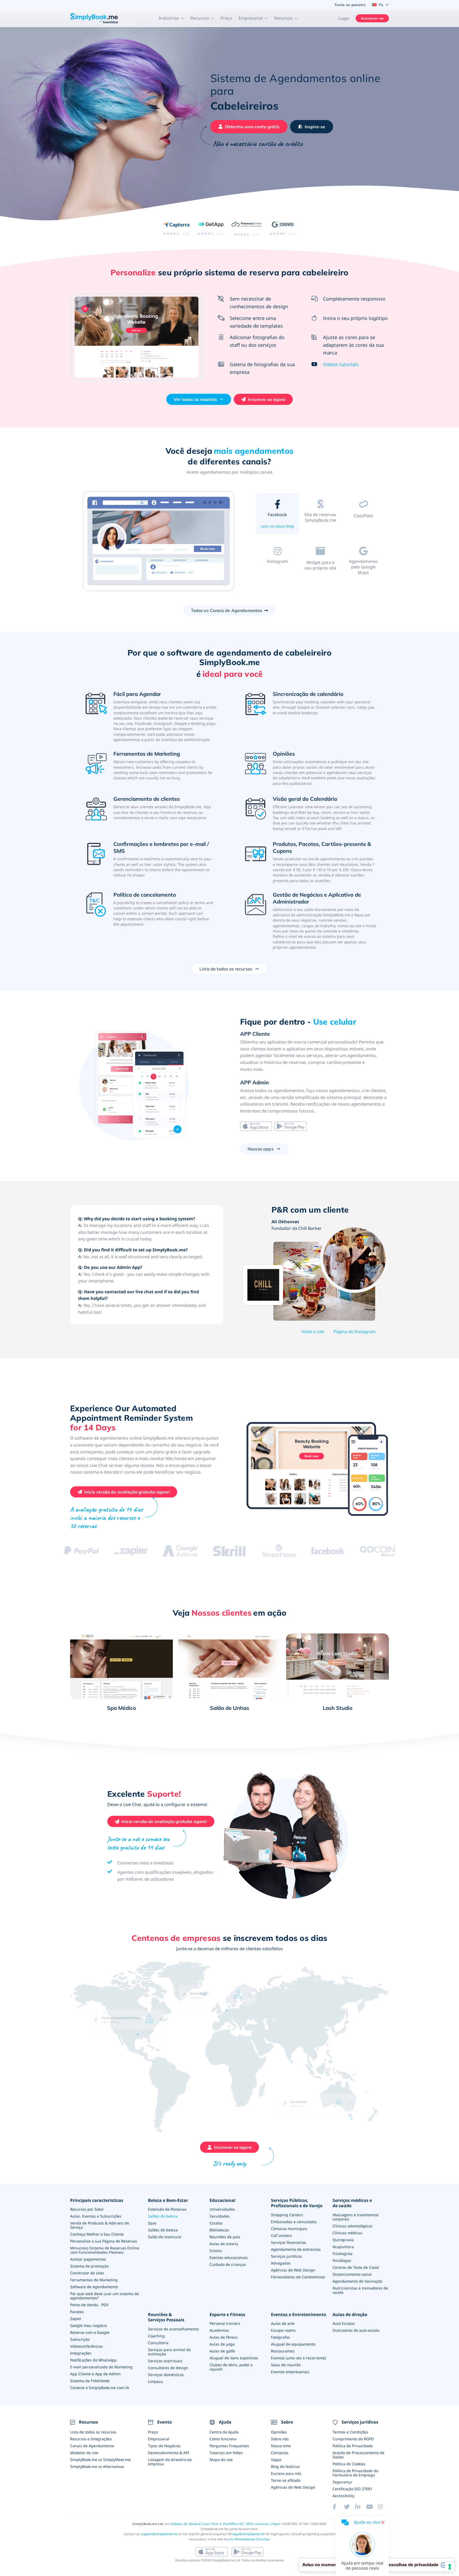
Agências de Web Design (293, 2270)
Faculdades (220, 2216)
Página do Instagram (354, 1332)
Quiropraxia (343, 2240)
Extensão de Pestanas (167, 2209)
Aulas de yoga (222, 2344)
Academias (219, 2330)
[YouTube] (372, 2507)
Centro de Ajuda (224, 2432)
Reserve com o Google (90, 2332)
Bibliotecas (219, 2230)
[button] (171, 18)
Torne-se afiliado (286, 2480)
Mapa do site (221, 2460)
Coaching (156, 2336)
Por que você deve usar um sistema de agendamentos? (105, 2296)
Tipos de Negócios (164, 2446)
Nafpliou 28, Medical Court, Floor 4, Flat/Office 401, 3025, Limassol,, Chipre (225, 2524)
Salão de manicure (165, 2237)
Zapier (76, 2319)
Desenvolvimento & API (169, 2453)
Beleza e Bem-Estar (168, 2200)
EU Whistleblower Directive (250, 2539)
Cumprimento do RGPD (353, 2439)
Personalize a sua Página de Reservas (104, 2241)
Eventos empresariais (290, 2372)
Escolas (216, 2223)
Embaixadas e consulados (294, 2222)
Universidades (222, 2209)
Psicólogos (342, 2260)
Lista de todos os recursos (93, 2432)
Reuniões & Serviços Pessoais (166, 2317)
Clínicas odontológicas (352, 2226)
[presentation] (373, 2094)
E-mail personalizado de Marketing (101, 2367)
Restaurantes (283, 2351)
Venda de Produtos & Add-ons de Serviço (100, 2225)
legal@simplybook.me (249, 2534)
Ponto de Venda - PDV (89, 2305)
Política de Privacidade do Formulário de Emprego (355, 2473)
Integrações (81, 2353)
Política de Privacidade (353, 2446)
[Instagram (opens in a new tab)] (383, 2507)
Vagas (276, 2460)
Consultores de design (168, 2368)
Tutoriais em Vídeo (226, 2453)
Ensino (216, 2251)
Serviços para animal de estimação (169, 2352)
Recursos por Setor (87, 2209)
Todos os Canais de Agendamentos (227, 610)
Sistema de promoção (89, 2266)
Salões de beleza (163, 2216)
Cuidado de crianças (228, 2264)
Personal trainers (225, 2323)
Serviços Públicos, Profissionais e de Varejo (297, 2203)
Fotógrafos (280, 2337)
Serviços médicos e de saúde (352, 2203)
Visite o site (313, 1332)
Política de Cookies (349, 2464)
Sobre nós (280, 2439)
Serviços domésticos (166, 2375)
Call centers (281, 2235)
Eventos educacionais (229, 2258)
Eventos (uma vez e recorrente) (298, 2358)
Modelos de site (84, 2453)
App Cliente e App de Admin (95, 2374)
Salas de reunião (286, 2365)
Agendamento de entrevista (296, 2249)
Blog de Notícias (285, 2466)
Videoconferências (86, 2346)
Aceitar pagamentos (88, 2259)
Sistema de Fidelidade (90, 2381)
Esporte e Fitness (227, 2315)
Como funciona (223, 2439)
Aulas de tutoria (224, 2244)
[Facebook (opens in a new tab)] (338, 2507)
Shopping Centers (287, 2215)
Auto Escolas (344, 2323)
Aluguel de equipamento (293, 2344)
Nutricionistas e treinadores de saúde (360, 2290)
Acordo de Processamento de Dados (358, 2455)
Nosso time (281, 2446)
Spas (152, 2223)
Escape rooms (283, 2330)
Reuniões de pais (225, 2237)
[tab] (277, 515)
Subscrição (80, 2339)
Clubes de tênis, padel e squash (231, 2367)
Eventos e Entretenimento (299, 2315)
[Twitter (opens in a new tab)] (350, 2507)
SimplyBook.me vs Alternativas (97, 2466)
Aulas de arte (283, 2323)
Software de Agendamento (94, 2287)
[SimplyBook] (94, 18)
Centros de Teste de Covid (356, 2267)
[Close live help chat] (383, 2522)
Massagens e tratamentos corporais (356, 2217)
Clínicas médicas (347, 2233)
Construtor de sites (87, 2273)
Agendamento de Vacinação (357, 2281)
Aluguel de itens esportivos (234, 2358)
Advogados (281, 2263)
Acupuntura (343, 2247)
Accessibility (343, 2496)
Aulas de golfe (222, 2351)
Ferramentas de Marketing (94, 2280)
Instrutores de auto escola (356, 2330)
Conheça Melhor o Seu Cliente (97, 2234)
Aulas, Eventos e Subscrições (96, 2216)
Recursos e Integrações (91, 2439)
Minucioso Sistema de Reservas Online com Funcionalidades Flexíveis (105, 2250)
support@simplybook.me (159, 2534)
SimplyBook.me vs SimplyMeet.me (100, 2460)
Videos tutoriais (341, 364)
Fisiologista (343, 2254)
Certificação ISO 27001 (352, 2489)
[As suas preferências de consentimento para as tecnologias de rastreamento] (450, 2567)
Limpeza (155, 2382)
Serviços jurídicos (286, 2256)
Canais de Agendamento (92, 2446)
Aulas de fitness (224, 2337)
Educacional (222, 2200)
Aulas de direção (350, 2315)
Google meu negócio (88, 2325)
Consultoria (158, 2343)
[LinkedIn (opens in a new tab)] (361, 2507)
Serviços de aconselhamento (173, 2329)
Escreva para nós (286, 2473)
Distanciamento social (352, 2274)
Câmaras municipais (289, 2229)
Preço (226, 18)
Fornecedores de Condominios (298, 2277)
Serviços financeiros (289, 2242)
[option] (159, 542)
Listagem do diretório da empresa (170, 2462)
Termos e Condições (350, 2432)
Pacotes (77, 2312)
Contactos (280, 2453)
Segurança (342, 2482)
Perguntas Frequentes (229, 2446)
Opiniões (279, 2432)
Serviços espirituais (165, 2361)
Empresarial (159, 2439)
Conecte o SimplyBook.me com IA (100, 2388)
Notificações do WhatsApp (93, 2360)
